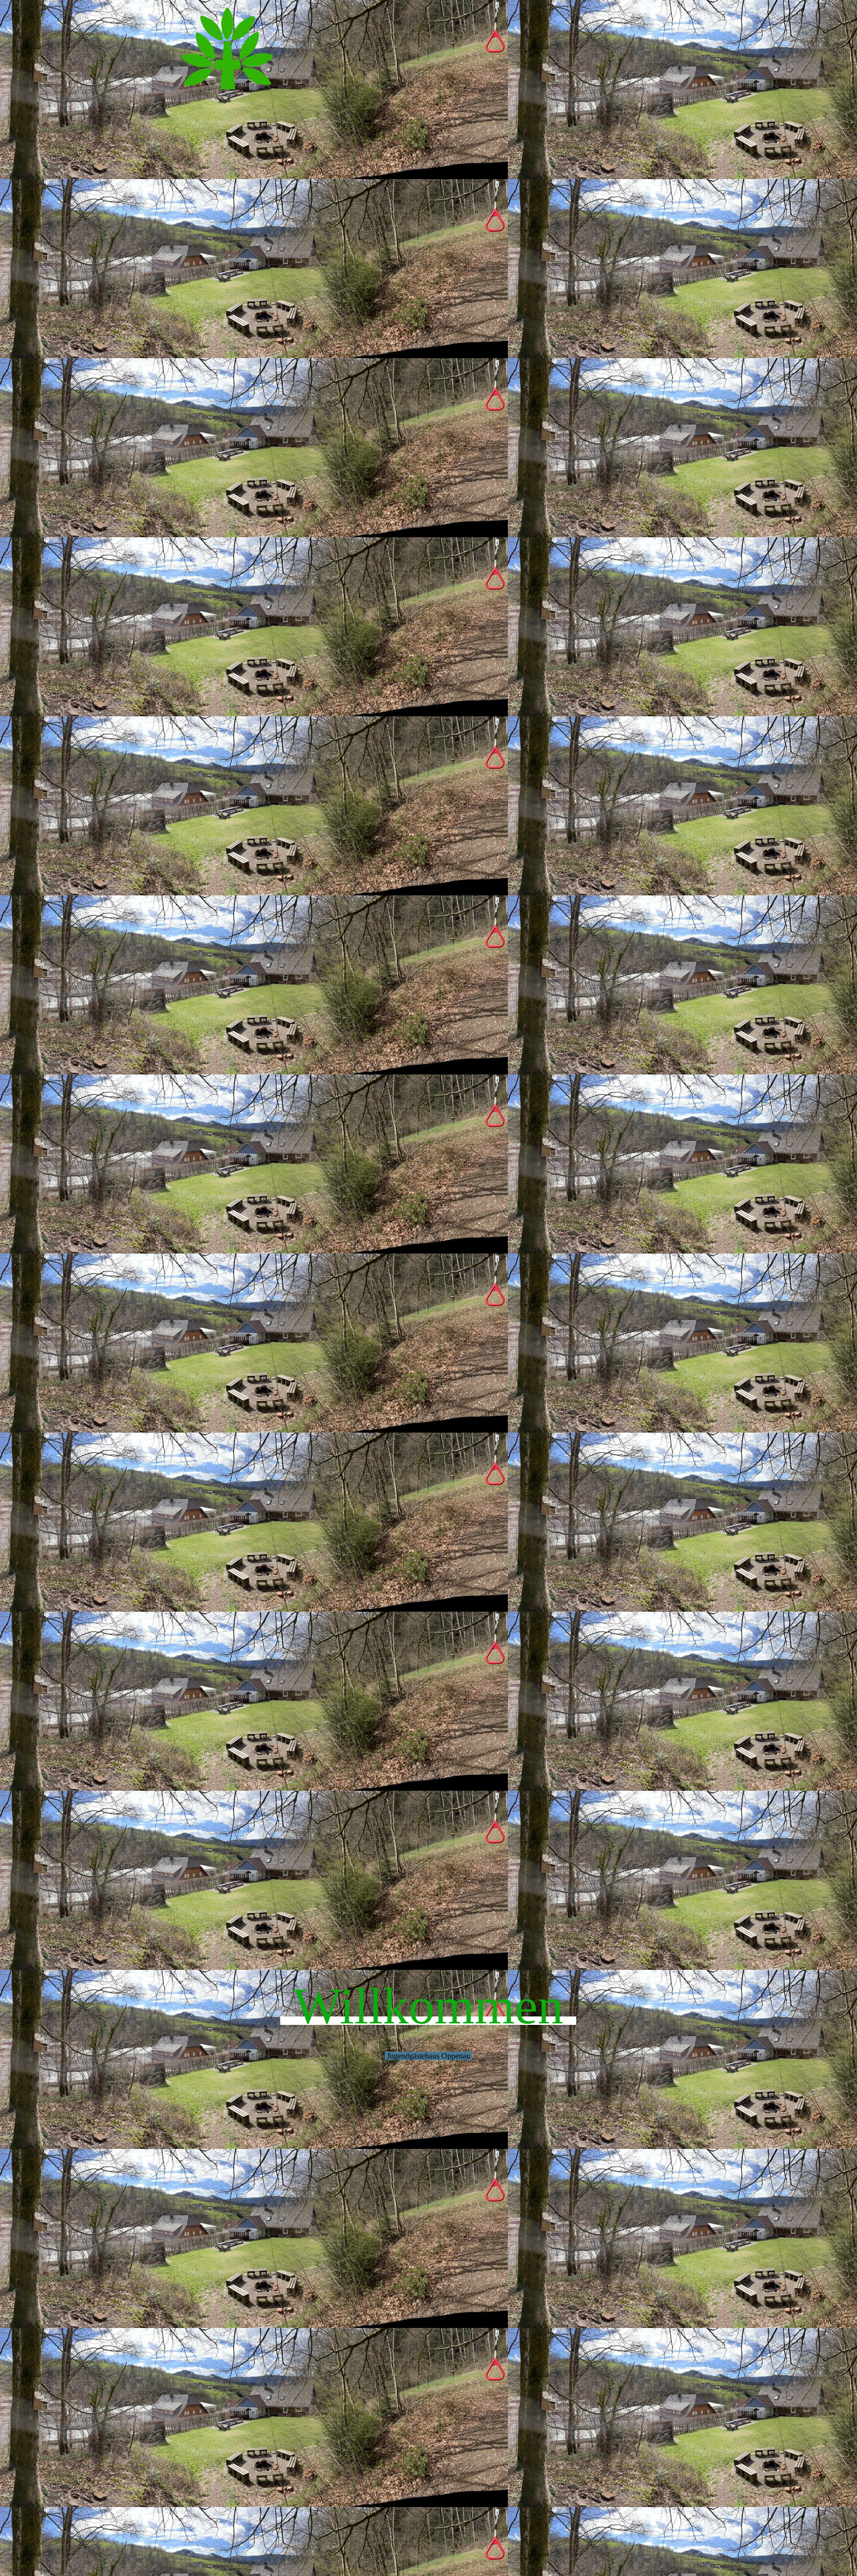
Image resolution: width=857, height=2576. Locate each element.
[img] (428, 186)
